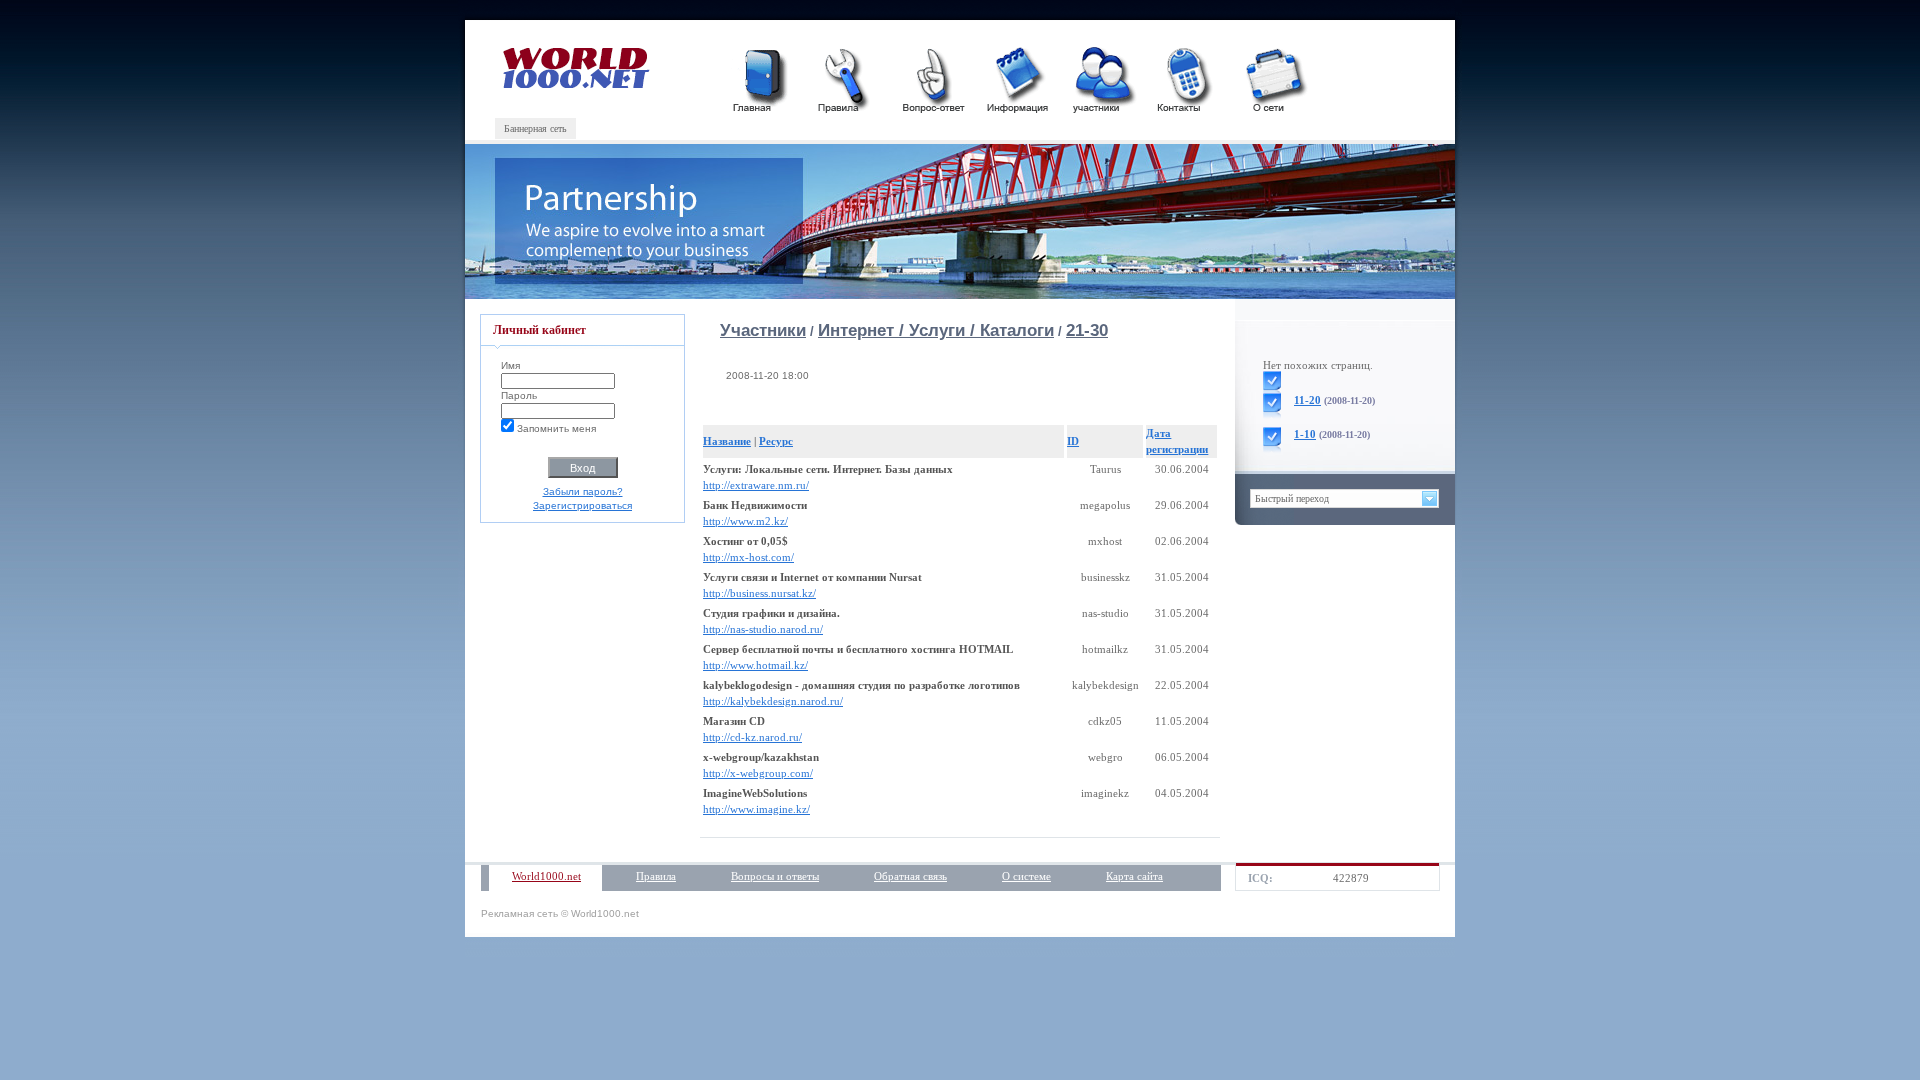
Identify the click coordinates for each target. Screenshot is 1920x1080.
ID (1073, 441)
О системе (1026, 876)
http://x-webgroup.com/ (758, 773)
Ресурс (776, 441)
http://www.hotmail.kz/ (755, 665)
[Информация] (1017, 77)
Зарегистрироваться (582, 505)
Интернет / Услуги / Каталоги (936, 330)
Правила (656, 876)
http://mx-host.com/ (748, 557)
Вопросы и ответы (775, 876)
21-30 (1087, 330)
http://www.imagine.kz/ (756, 809)
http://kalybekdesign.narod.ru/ (773, 701)
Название (727, 441)
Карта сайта (1134, 876)
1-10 (1305, 434)
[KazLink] (577, 84)
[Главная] (762, 77)
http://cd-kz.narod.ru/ (752, 737)
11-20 (1307, 400)
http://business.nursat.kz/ (759, 593)
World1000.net (546, 876)
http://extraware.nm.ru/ (756, 485)
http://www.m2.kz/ (745, 521)
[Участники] (1102, 77)
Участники (763, 330)
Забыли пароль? (583, 491)
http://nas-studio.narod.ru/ (763, 629)
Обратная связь (910, 876)
